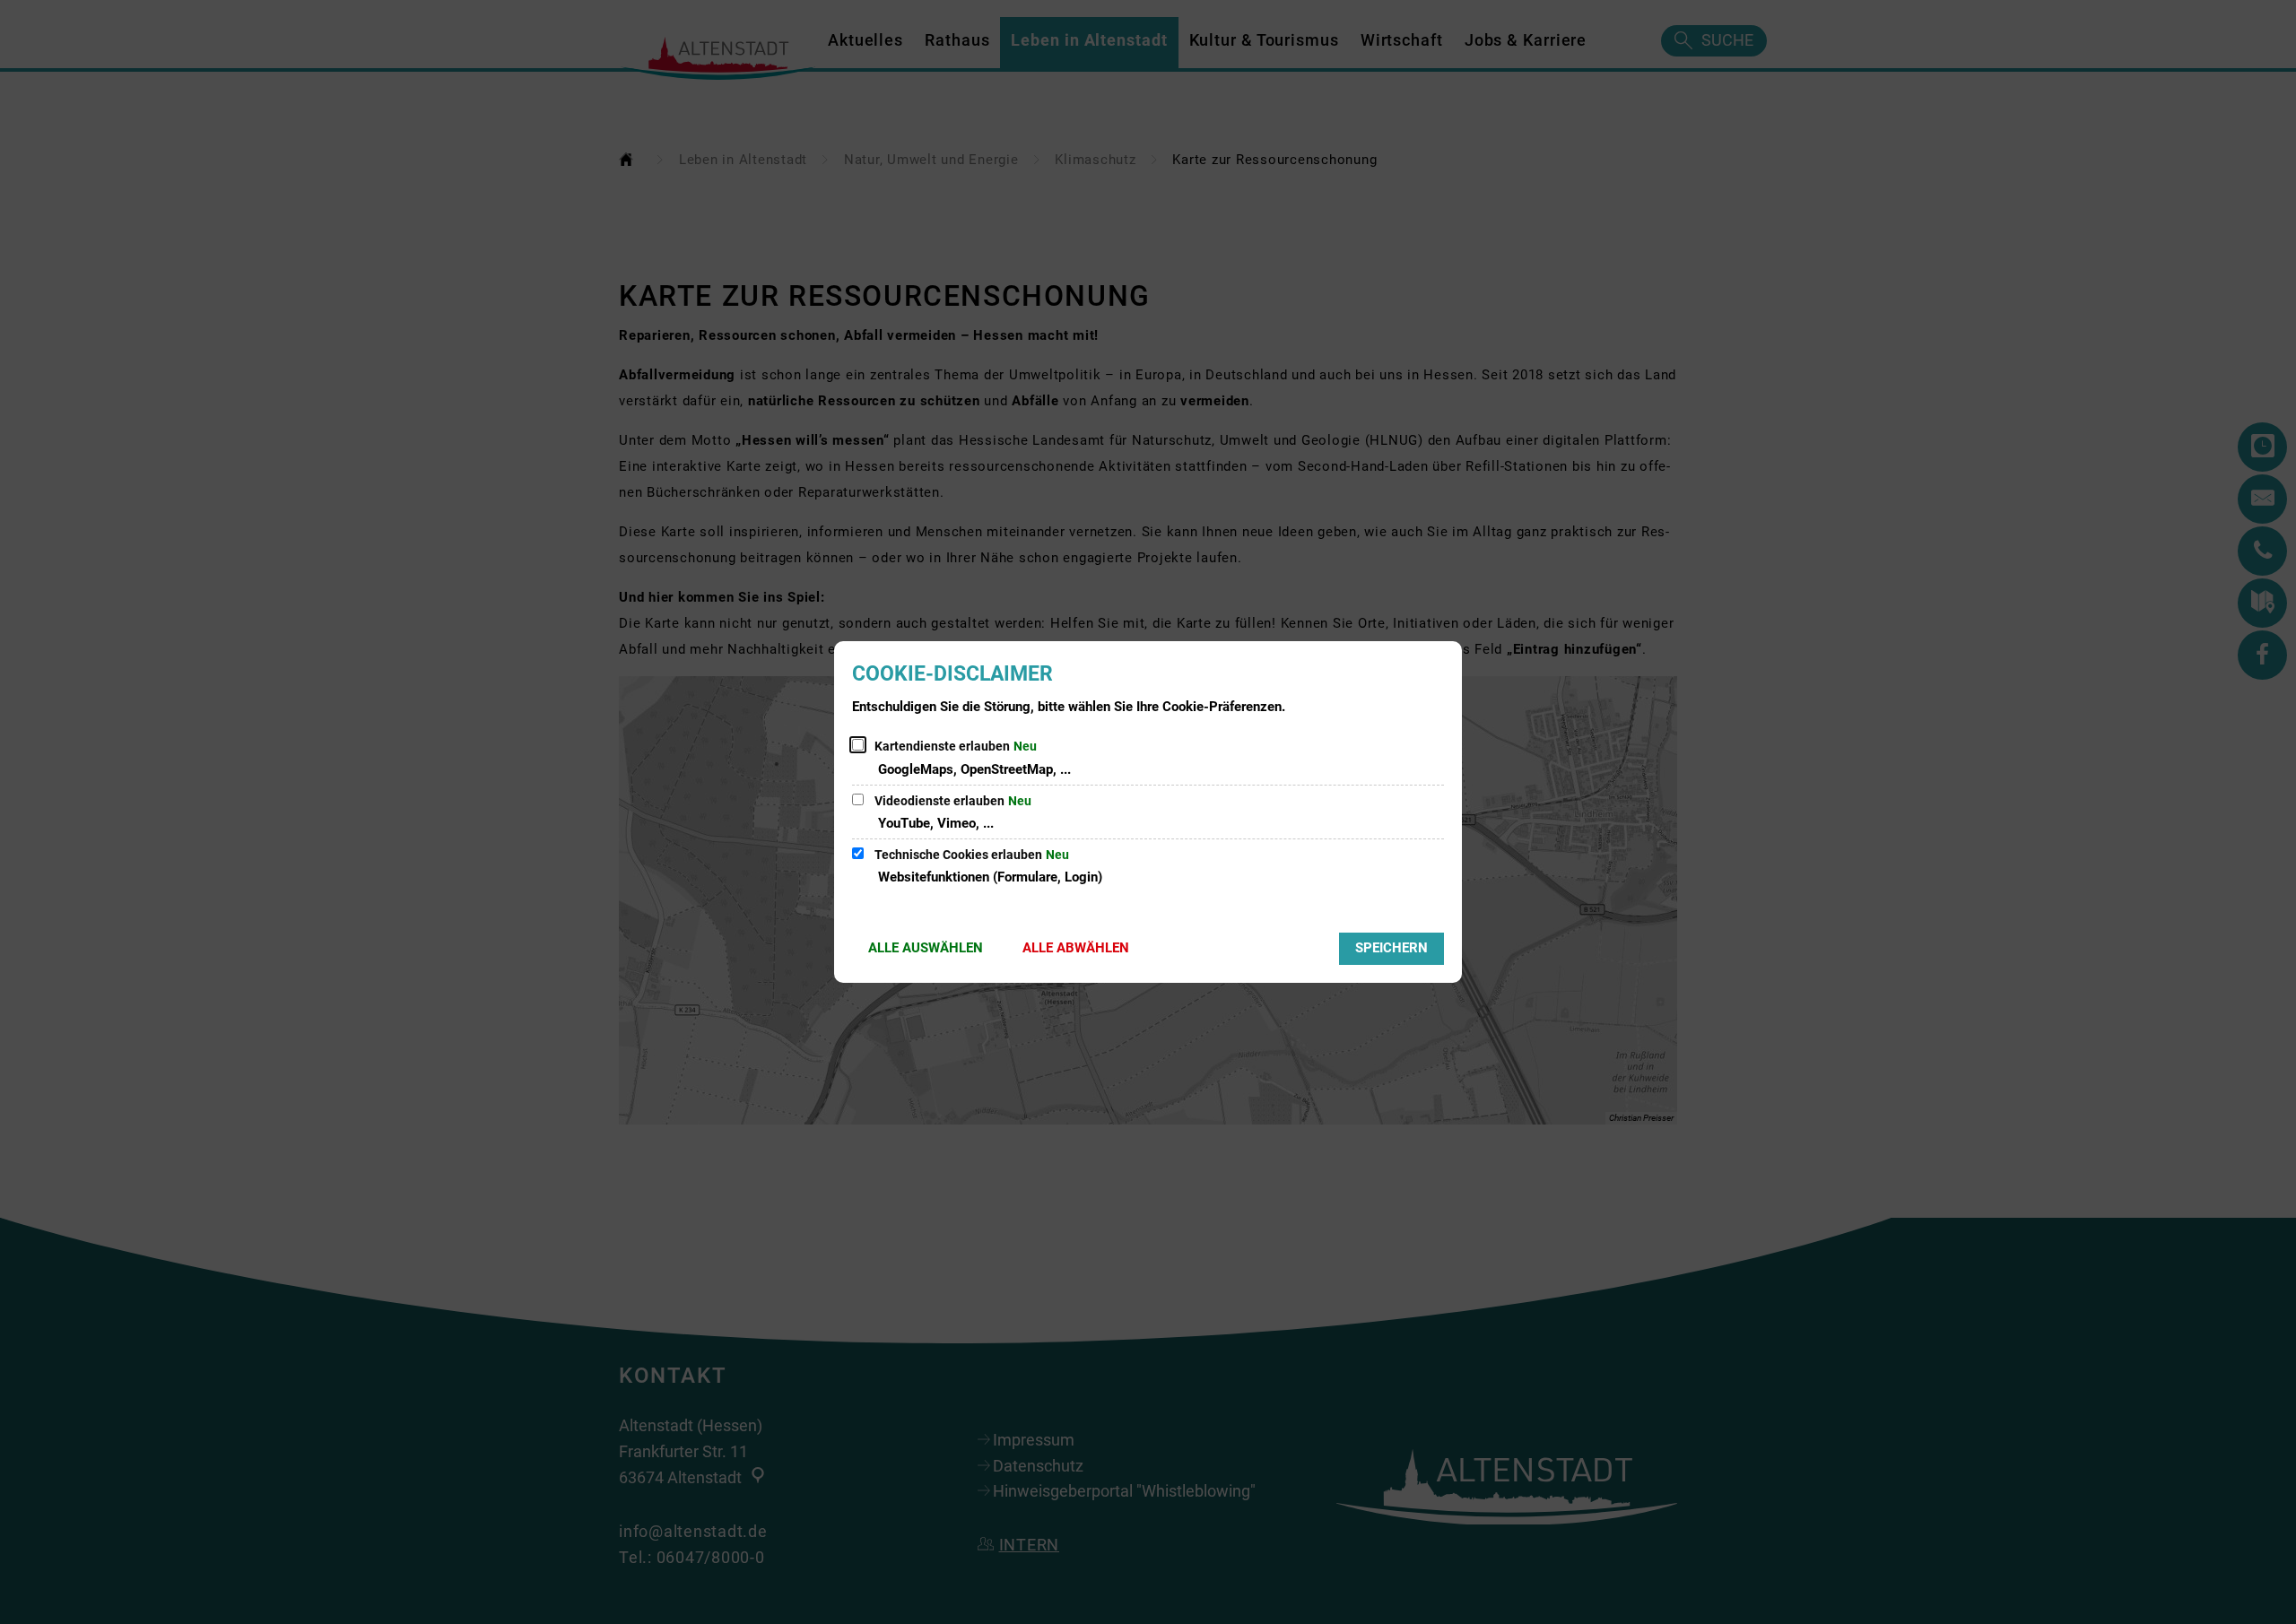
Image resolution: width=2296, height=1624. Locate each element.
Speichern (1392, 948)
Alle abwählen (1076, 948)
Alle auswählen (926, 948)
